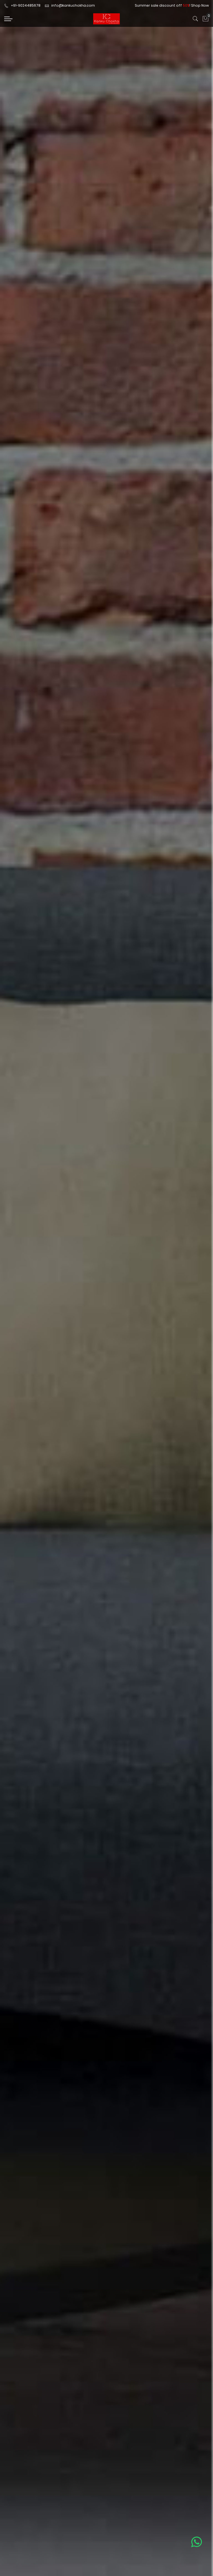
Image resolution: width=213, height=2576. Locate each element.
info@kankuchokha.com (73, 5)
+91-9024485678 (26, 5)
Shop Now (200, 5)
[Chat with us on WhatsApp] (196, 2542)
